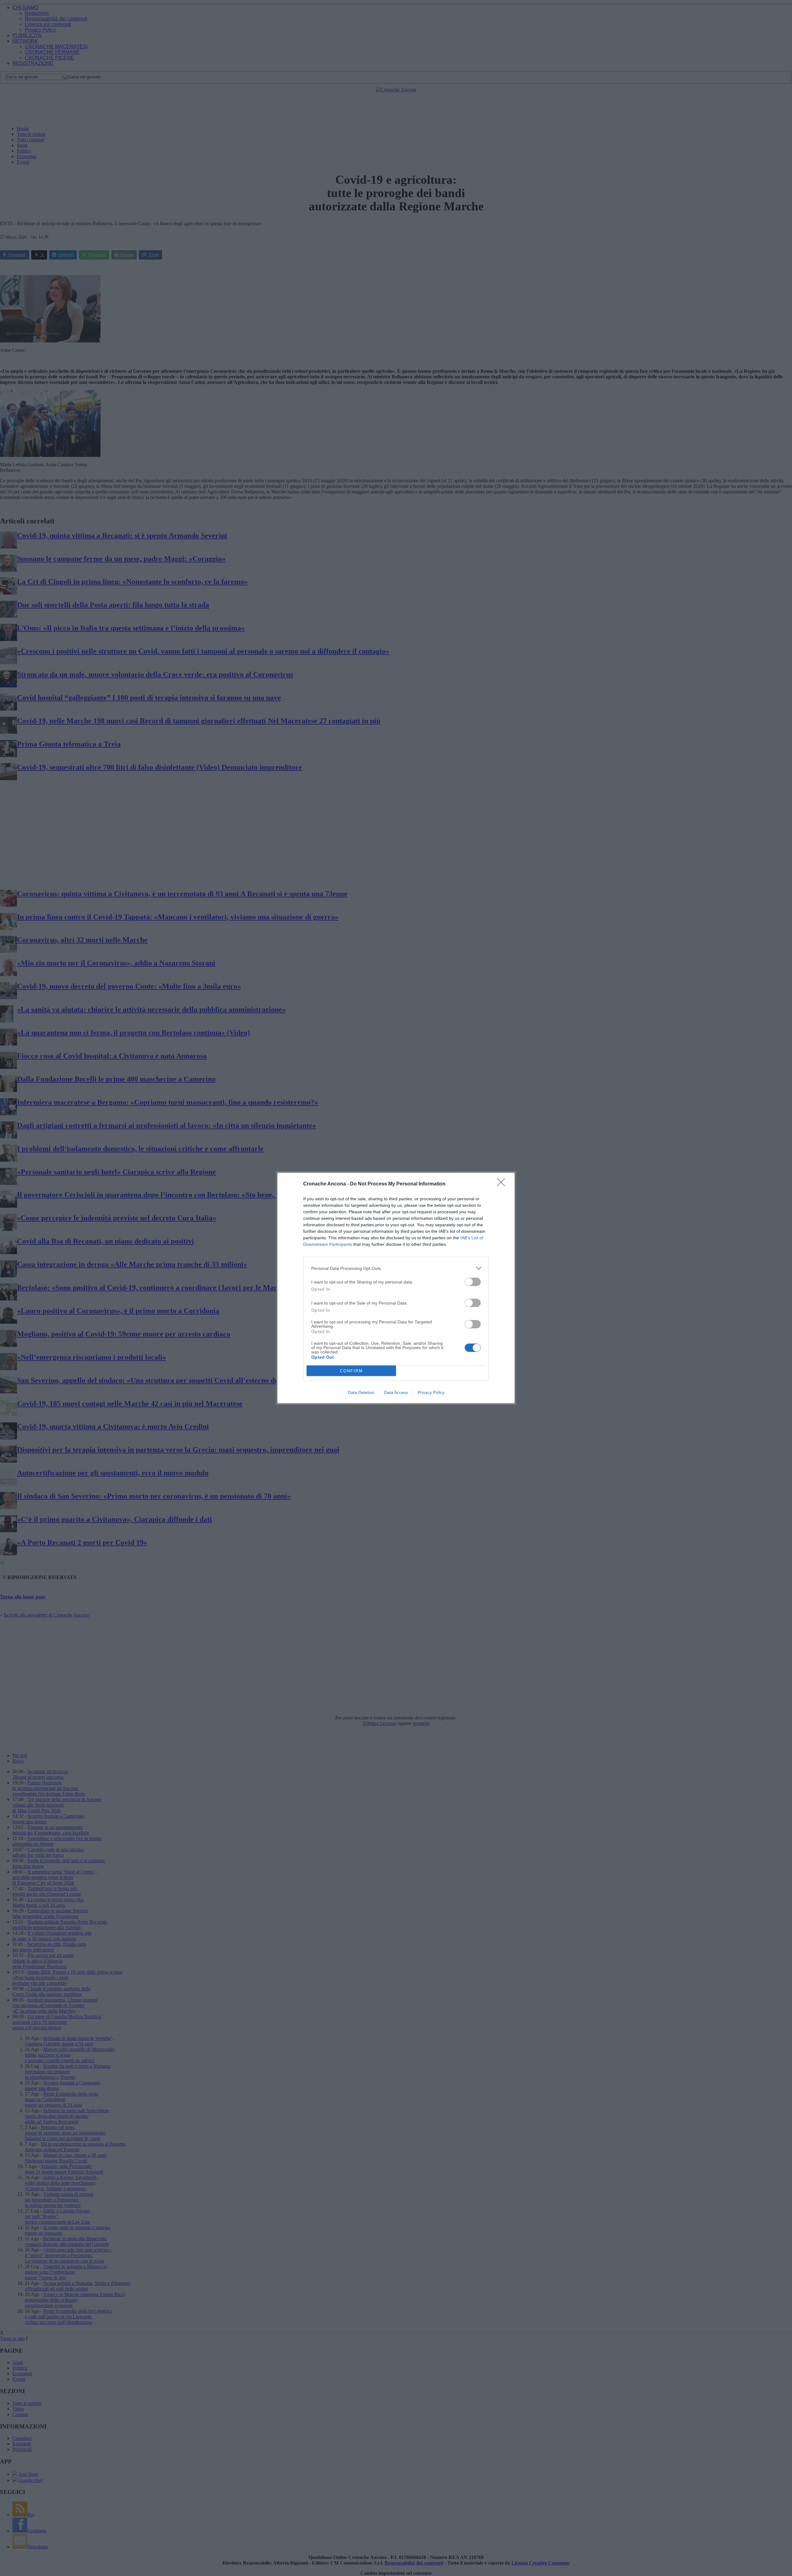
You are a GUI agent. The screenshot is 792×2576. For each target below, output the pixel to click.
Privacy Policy (431, 1392)
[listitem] (396, 1268)
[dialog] (396, 1288)
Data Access (396, 1392)
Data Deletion (361, 1392)
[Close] (503, 1184)
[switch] (473, 1282)
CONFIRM (351, 1371)
